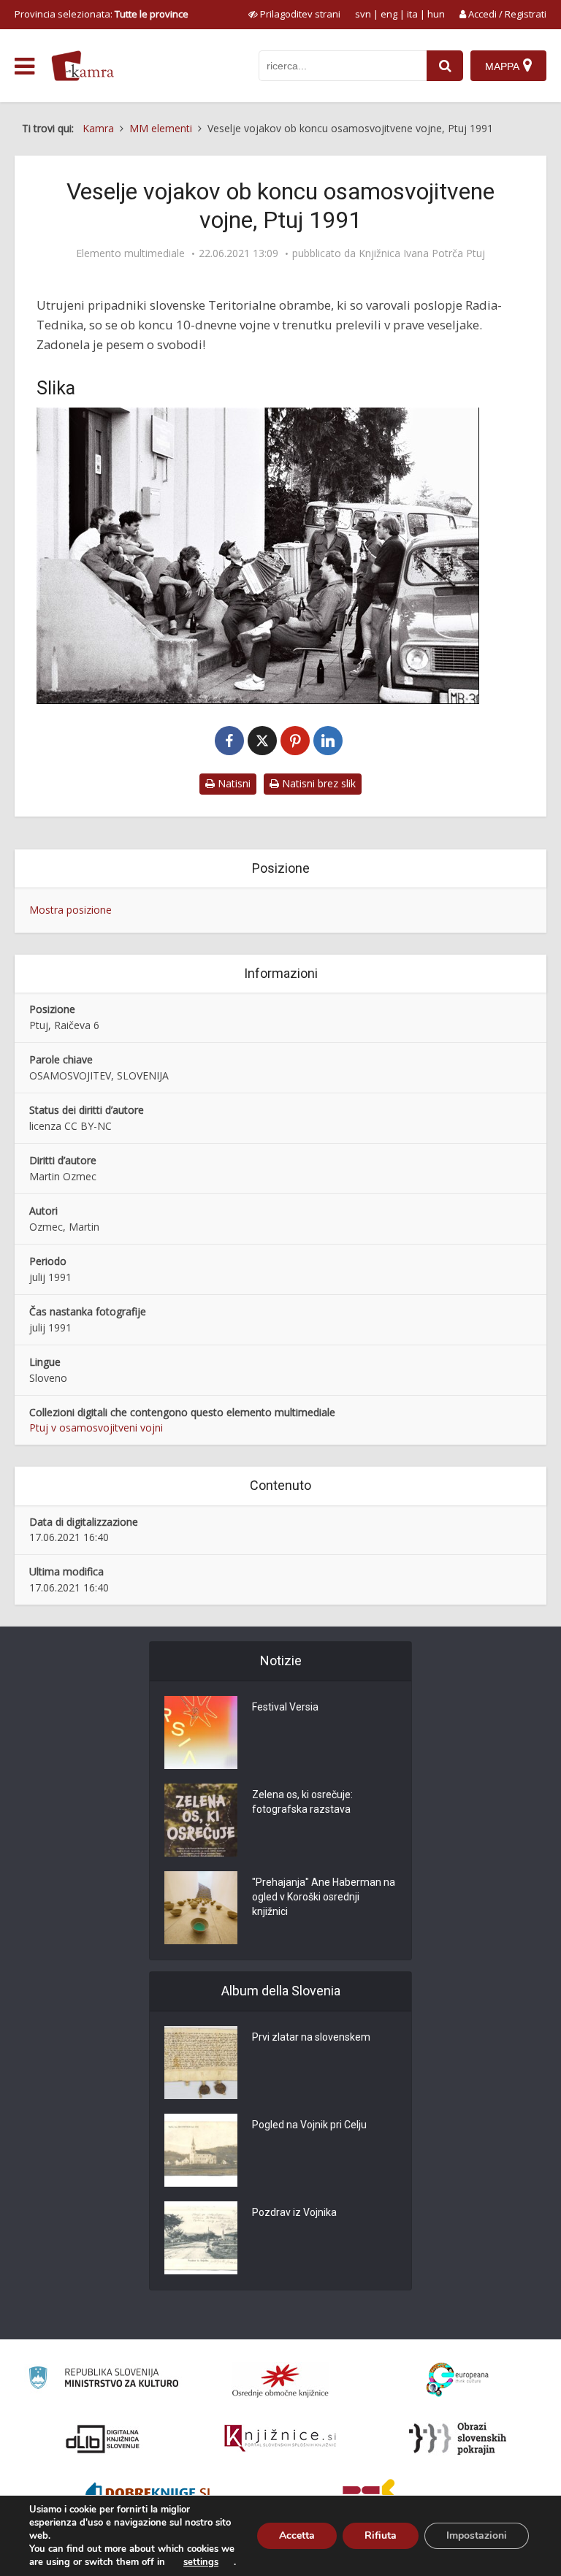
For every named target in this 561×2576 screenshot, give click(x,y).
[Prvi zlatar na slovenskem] (201, 2063)
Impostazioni (477, 2535)
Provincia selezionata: (102, 14)
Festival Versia (285, 1707)
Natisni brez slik (317, 783)
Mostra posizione (70, 910)
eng (389, 14)
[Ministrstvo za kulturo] (103, 2380)
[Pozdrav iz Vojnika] (201, 2238)
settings (201, 2562)
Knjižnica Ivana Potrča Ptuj (422, 253)
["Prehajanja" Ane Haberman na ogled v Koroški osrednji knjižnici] (201, 1908)
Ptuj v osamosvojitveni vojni (96, 1427)
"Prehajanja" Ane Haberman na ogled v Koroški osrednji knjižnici (324, 1897)
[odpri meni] (24, 66)
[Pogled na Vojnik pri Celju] (201, 2150)
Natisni (233, 783)
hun (436, 14)
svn (363, 14)
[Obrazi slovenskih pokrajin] (458, 2439)
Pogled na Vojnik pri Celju (309, 2125)
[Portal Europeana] (458, 2380)
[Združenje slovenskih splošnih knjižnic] (280, 2439)
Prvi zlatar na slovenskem (311, 2037)
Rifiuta (381, 2535)
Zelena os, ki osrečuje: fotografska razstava (302, 1802)
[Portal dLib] (103, 2439)
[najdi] (445, 66)
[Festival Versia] (201, 1732)
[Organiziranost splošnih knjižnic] (280, 2380)
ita (412, 14)
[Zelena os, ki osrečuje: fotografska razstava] (201, 1820)
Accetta (297, 2535)
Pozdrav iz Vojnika (294, 2212)
